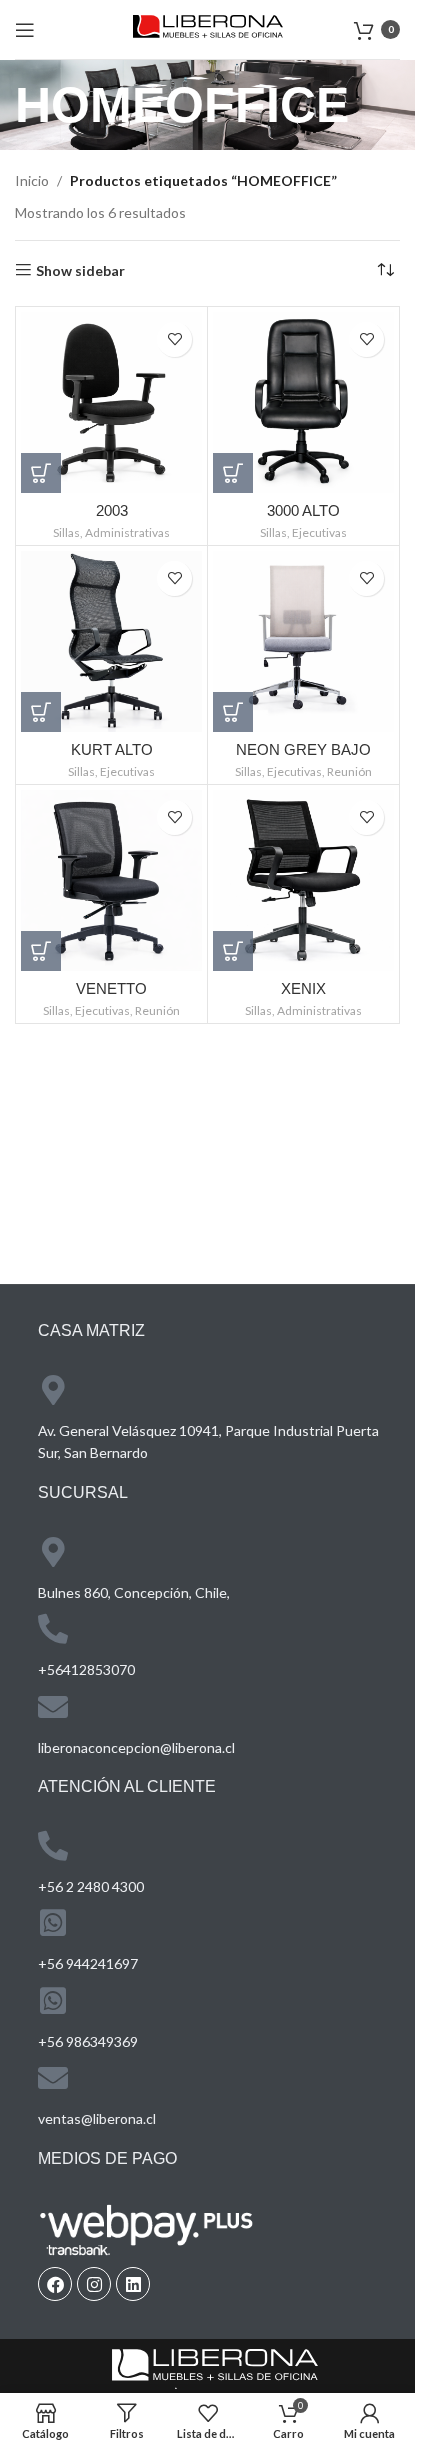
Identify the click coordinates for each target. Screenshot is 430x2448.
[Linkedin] (133, 2284)
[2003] (111, 402)
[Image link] (215, 2367)
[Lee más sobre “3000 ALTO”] (233, 473)
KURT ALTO (112, 749)
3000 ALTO (303, 510)
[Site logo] (208, 27)
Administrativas (127, 532)
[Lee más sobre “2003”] (41, 473)
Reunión (349, 771)
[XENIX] (303, 880)
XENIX (303, 988)
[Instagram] (94, 2284)
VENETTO (111, 988)
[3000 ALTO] (303, 402)
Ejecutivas (319, 532)
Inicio (32, 180)
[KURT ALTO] (111, 641)
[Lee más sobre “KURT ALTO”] (41, 712)
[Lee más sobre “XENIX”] (233, 951)
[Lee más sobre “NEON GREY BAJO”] (233, 712)
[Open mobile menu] (25, 30)
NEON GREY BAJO (303, 749)
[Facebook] (55, 2284)
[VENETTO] (111, 880)
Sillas (66, 532)
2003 (112, 510)
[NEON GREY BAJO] (303, 641)
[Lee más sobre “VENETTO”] (41, 951)
